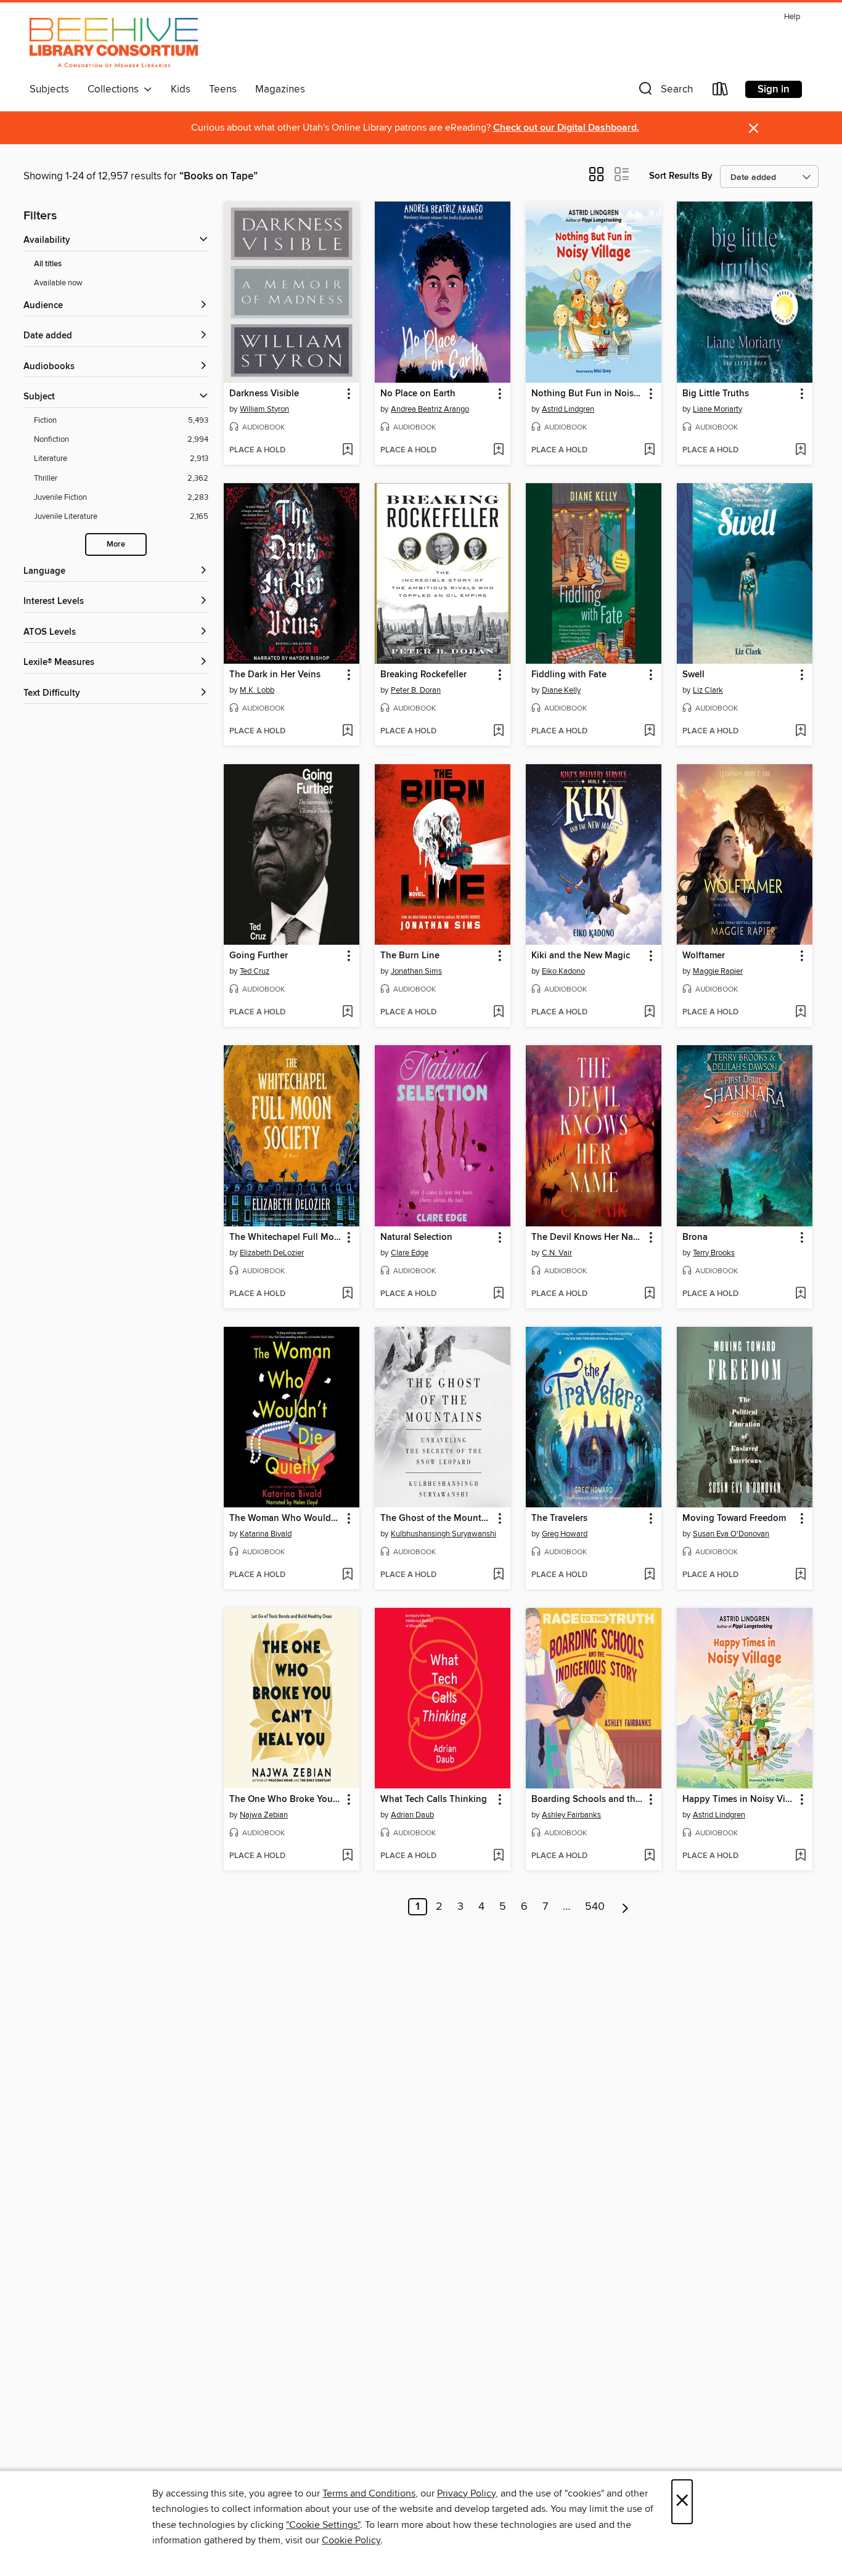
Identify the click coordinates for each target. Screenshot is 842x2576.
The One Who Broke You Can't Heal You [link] (286, 1800)
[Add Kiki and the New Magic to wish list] (649, 1013)
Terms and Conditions (369, 2493)
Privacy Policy (466, 2493)
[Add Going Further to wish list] (347, 1013)
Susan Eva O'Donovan (731, 1534)
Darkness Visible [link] (264, 394)
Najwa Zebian (264, 1815)
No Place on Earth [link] (418, 394)
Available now (58, 283)
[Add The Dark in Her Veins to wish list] (347, 732)
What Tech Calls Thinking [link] (434, 1800)
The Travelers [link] (559, 1518)
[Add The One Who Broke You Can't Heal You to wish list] (347, 1856)
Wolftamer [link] (704, 956)
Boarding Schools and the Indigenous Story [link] (588, 1800)
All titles (48, 264)
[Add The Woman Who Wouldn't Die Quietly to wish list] (347, 1575)
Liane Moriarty (717, 409)
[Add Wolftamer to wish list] (800, 1013)
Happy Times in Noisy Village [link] (739, 1800)
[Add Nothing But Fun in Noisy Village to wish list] (649, 450)
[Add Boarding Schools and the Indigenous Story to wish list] (649, 1856)
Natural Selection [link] (416, 1237)
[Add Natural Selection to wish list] (498, 1294)
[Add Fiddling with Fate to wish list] (649, 732)
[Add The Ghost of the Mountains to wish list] (498, 1575)
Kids (181, 89)
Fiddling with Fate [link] (569, 675)
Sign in (774, 89)
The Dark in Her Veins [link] (275, 675)
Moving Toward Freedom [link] (734, 1518)
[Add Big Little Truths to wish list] (800, 450)
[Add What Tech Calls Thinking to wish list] (498, 1856)
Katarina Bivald (266, 1534)
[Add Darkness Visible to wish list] (347, 450)
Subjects (49, 89)
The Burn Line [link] (410, 956)
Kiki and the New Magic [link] (581, 956)
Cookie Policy (351, 2540)
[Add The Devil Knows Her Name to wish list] (649, 1294)
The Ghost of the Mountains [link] (437, 1518)
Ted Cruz (255, 971)
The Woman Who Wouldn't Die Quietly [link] (286, 1518)
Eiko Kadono (563, 971)
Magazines (280, 89)
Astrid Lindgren (568, 409)
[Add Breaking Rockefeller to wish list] (498, 732)
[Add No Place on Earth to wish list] (498, 450)
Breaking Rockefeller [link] (423, 675)
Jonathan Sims (416, 971)
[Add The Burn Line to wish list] (498, 1013)
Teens (223, 89)
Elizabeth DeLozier (272, 1253)
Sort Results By (681, 176)
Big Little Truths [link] (716, 394)
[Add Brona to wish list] (800, 1294)
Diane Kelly (561, 690)
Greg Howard (565, 1534)
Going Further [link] (259, 956)
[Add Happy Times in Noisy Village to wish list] (800, 1856)
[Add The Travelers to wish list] (649, 1575)
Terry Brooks (714, 1253)
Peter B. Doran (416, 690)
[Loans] (721, 92)
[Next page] (625, 1907)
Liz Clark (708, 690)
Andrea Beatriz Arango (430, 409)
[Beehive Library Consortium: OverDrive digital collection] (114, 43)
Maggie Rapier (718, 971)
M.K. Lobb (257, 690)
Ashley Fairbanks (571, 1815)
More (116, 544)
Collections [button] (116, 89)
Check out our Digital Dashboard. (566, 128)
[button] (664, 92)
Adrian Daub (412, 1815)
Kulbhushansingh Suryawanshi (443, 1534)
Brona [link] (695, 1237)
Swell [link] (693, 675)
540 (595, 1907)
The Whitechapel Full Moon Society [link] (286, 1237)
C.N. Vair (557, 1253)
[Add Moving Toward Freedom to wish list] (800, 1575)
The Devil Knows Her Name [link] (588, 1237)
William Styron (264, 409)
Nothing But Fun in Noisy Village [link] (588, 394)
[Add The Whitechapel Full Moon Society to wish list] (347, 1294)
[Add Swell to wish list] (800, 732)
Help (792, 17)
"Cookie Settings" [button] (323, 2525)
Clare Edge (410, 1253)
